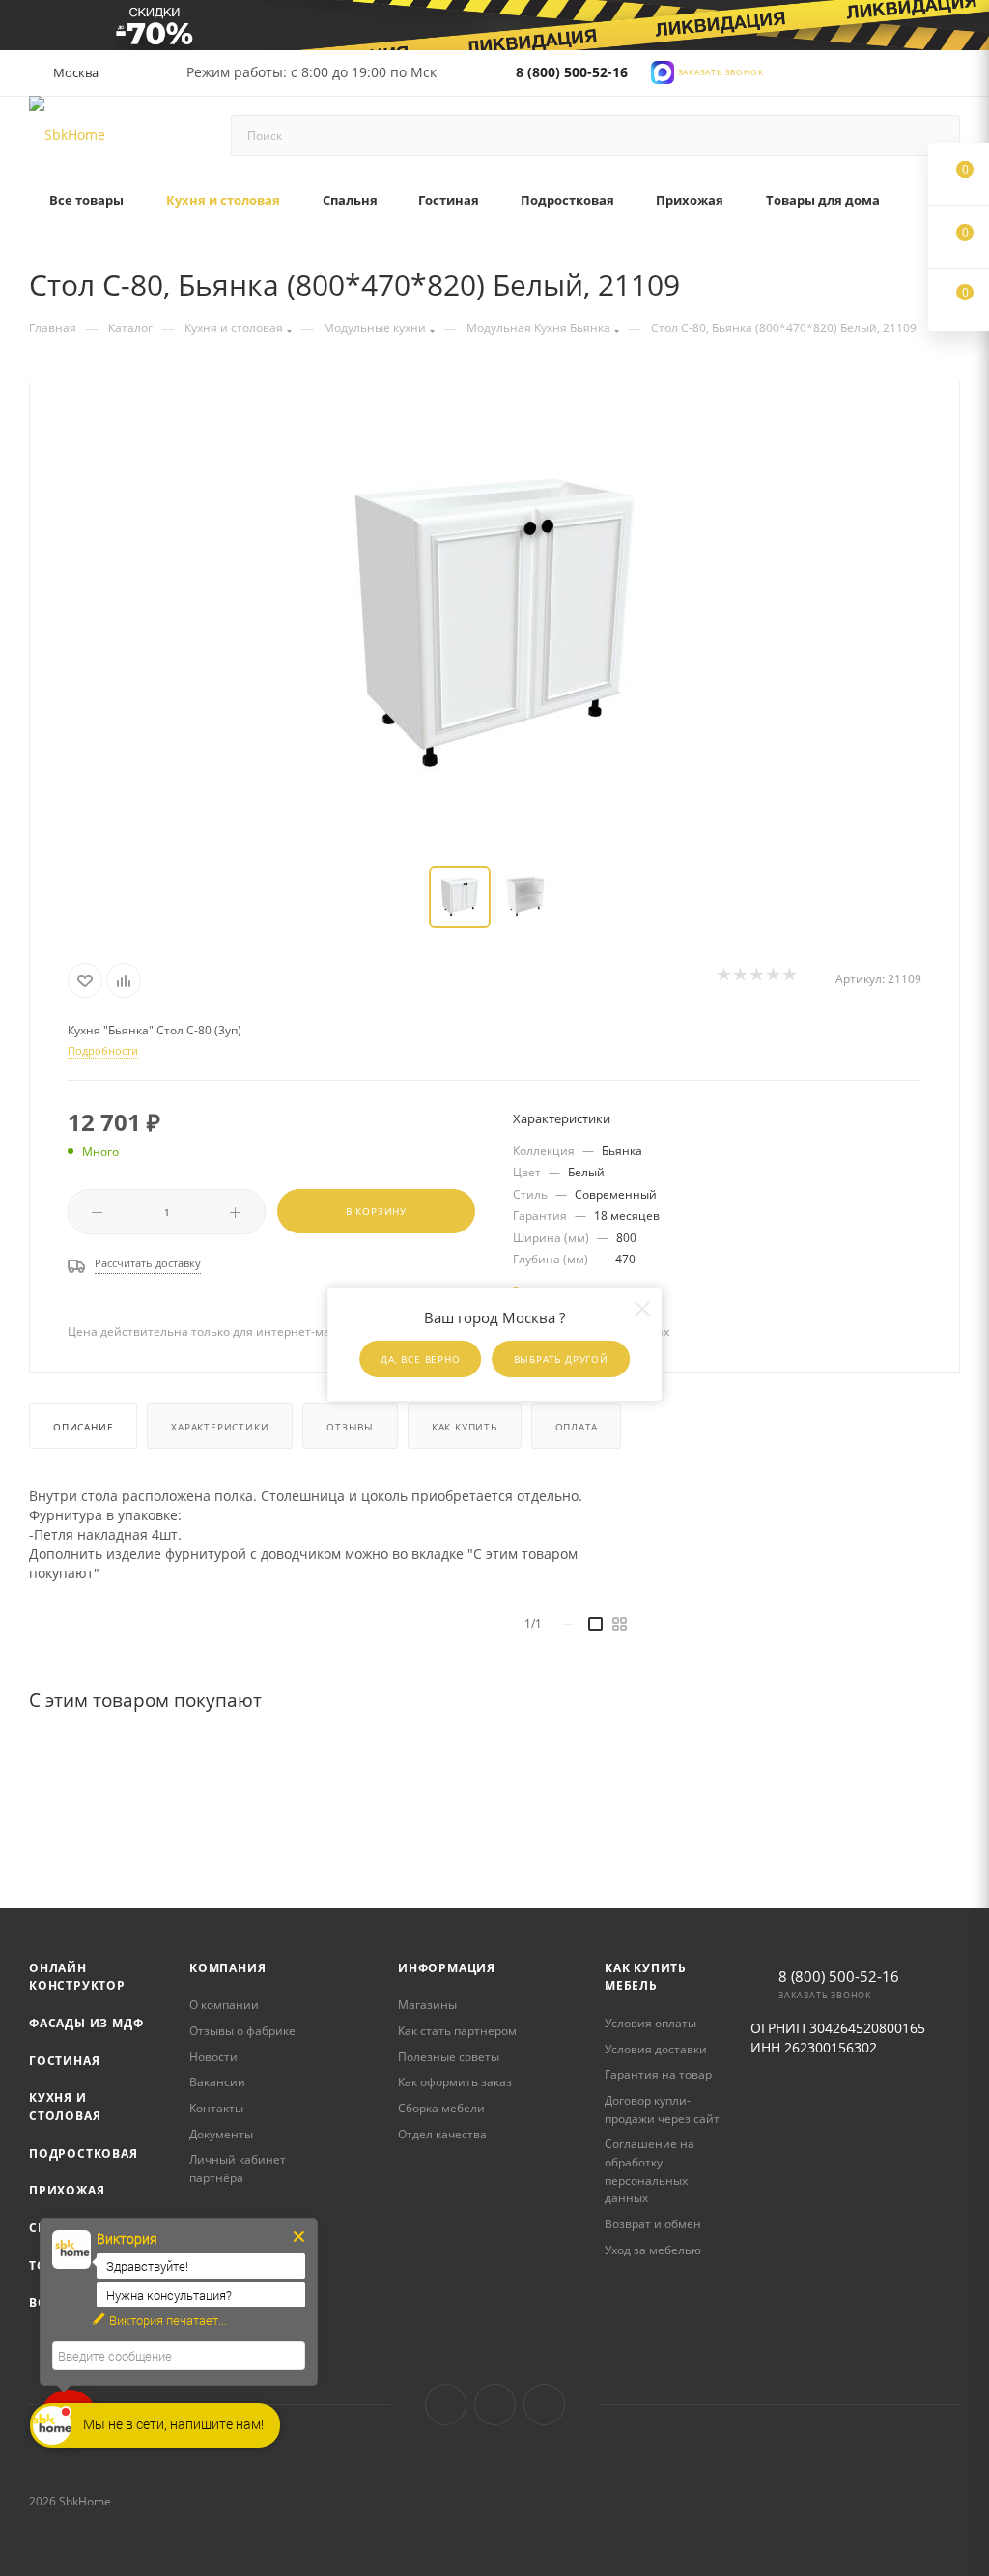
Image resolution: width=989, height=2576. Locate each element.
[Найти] (936, 135)
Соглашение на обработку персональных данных (650, 2171)
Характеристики (220, 1427)
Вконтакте (446, 2405)
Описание (83, 1427)
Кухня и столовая (65, 2107)
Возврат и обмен (653, 2224)
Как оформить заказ (455, 2082)
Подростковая (84, 2153)
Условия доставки (656, 2049)
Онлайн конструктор (77, 1977)
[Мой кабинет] (951, 77)
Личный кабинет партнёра (238, 2168)
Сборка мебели (441, 2108)
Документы (221, 2134)
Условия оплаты (650, 2023)
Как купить (465, 1427)
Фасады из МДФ (86, 2023)
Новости (213, 2057)
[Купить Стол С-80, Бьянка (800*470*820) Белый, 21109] (494, 626)
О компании (224, 2005)
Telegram (495, 2405)
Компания (227, 1968)
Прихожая (67, 2190)
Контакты (216, 2108)
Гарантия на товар (658, 2074)
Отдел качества (442, 2134)
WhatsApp (544, 2405)
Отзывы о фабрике (242, 2031)
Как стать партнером (457, 2031)
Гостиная (64, 2061)
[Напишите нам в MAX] (663, 71)
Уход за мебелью (653, 2250)
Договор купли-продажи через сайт (662, 2109)
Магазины (427, 2005)
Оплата (577, 1427)
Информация (447, 1968)
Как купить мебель (646, 1977)
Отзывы (350, 1427)
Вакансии (217, 2082)
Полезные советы (449, 2057)
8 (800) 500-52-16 (572, 72)
